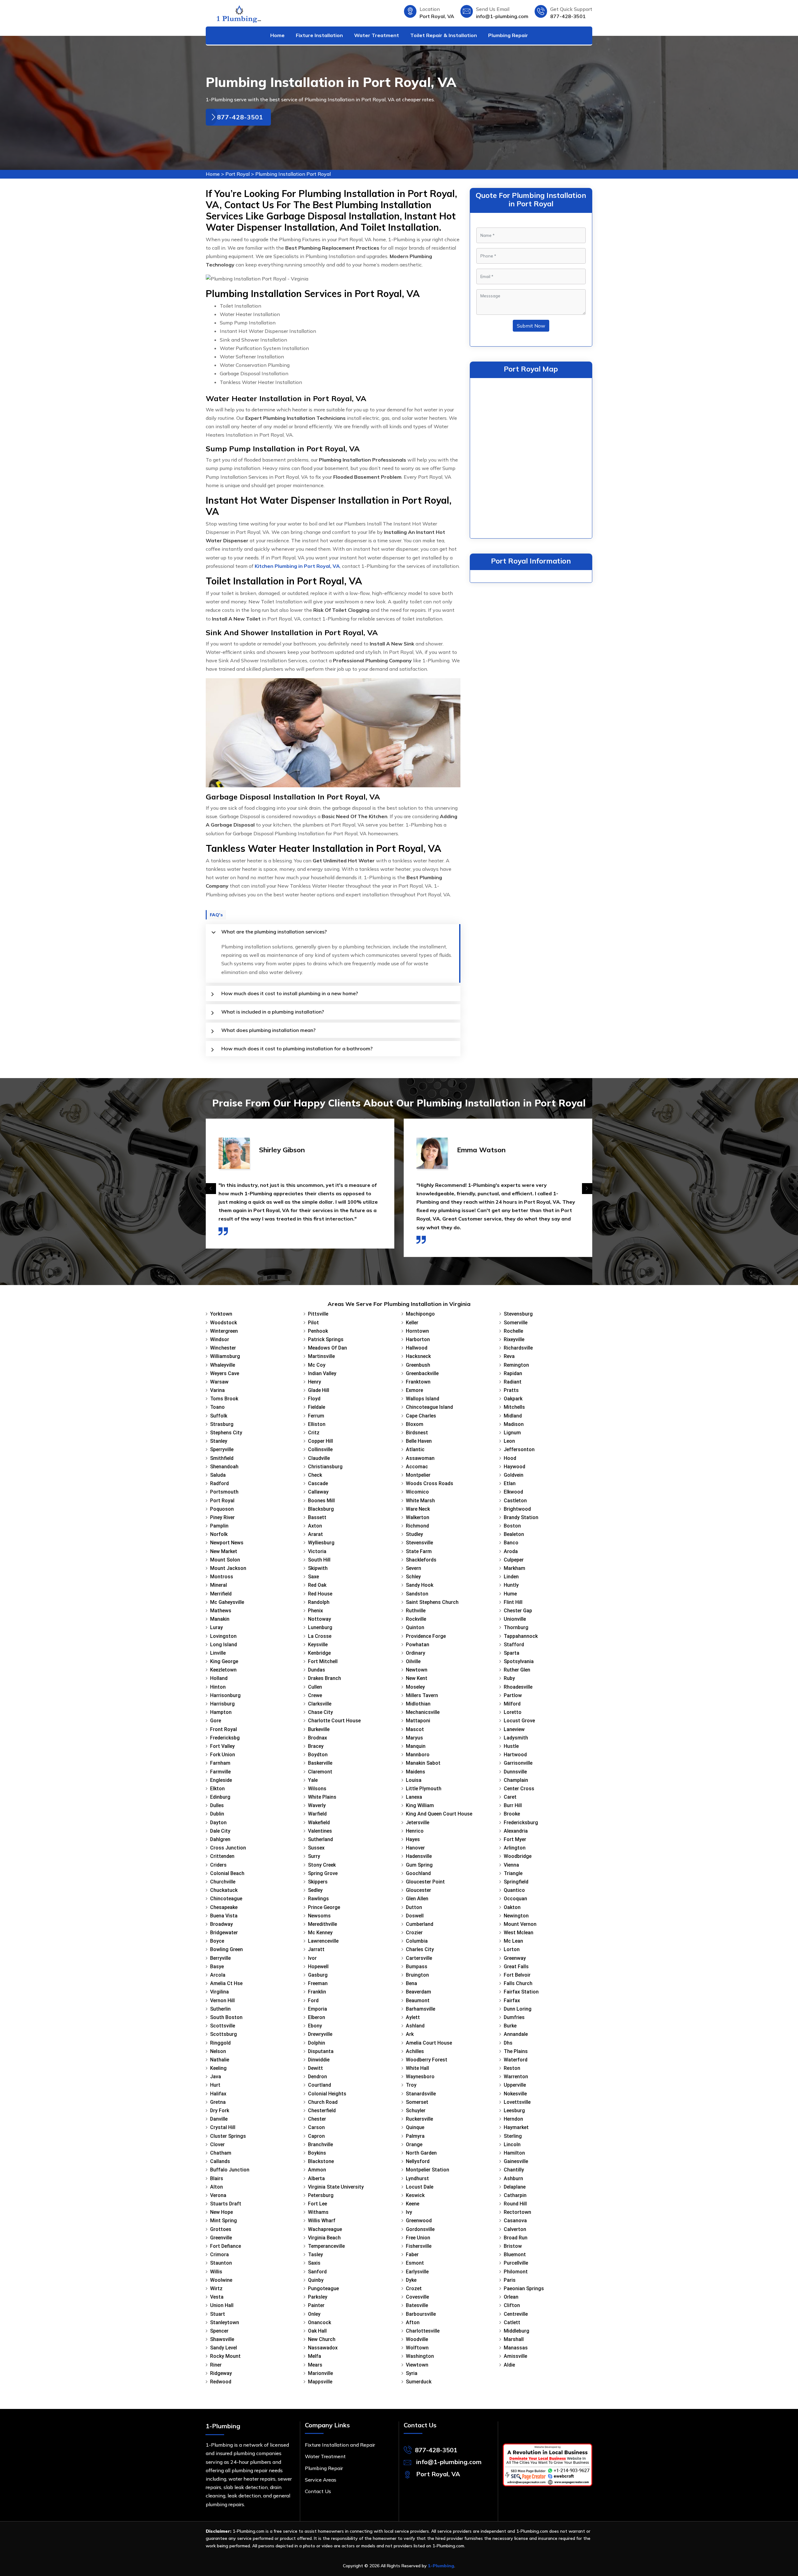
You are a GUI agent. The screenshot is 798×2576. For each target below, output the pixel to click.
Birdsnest (417, 1433)
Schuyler (416, 2111)
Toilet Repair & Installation (444, 35)
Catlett (512, 2322)
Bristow (513, 2246)
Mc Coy (317, 1365)
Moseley (415, 1687)
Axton (315, 1526)
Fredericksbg (225, 1738)
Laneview (514, 1729)
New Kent (417, 1678)
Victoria (317, 1551)
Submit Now (531, 326)
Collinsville (320, 1449)
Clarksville (320, 1704)
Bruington (417, 1975)
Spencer (219, 2331)
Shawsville (222, 2339)
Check (315, 1475)
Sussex (316, 1848)
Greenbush (418, 1365)
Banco (511, 1543)
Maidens (416, 1772)
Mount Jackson (228, 1568)
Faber (412, 2255)
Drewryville (320, 2034)
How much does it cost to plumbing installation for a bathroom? (297, 1048)
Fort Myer (515, 1839)
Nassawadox (323, 2348)
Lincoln (512, 2144)
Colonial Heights (327, 2094)
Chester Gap (518, 1611)
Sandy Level (224, 2348)
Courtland (320, 2085)
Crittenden (222, 1856)
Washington (420, 2356)
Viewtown (417, 2365)
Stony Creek (322, 1865)
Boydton (318, 1755)
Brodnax (317, 1738)
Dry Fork (220, 2111)
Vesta (217, 2297)
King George (224, 1661)
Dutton (414, 1907)
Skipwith (318, 1568)
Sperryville (222, 1449)
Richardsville (518, 1348)
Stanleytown (225, 2322)
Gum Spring (419, 1865)
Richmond (417, 1526)
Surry (314, 1856)
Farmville (220, 1772)
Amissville (515, 2356)
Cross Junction (228, 1848)
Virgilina (219, 1992)
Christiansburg (325, 1467)
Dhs (508, 2043)
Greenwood (419, 2221)
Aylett (413, 2017)
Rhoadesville (518, 1687)
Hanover (415, 1848)
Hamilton (514, 2153)
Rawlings (318, 1899)
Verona (218, 2195)
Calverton (515, 2229)
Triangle (513, 1873)
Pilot (313, 1323)
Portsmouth (224, 1492)
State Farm (419, 1551)
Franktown (418, 1382)
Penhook (318, 1331)
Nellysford (418, 2161)
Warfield (317, 1814)
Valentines (320, 1831)
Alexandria (516, 1831)
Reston (512, 2068)
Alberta (316, 2178)
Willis (216, 2272)
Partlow (513, 1695)
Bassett (317, 1517)
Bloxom (415, 1424)
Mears (315, 2365)
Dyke (411, 2280)
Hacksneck (418, 1356)
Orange (414, 2144)
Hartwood (515, 1755)
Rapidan (513, 1373)
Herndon (513, 2119)
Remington (516, 1365)
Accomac (417, 1467)
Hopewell (318, 1967)
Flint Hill (513, 1602)
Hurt (215, 2085)
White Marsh (420, 1501)
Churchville (223, 1882)
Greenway (515, 1958)
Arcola (218, 1975)
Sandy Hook (420, 1585)
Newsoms (319, 1916)
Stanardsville (421, 2094)
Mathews (221, 1611)
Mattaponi (418, 1721)
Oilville (413, 1661)
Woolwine (221, 2280)
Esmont (415, 2263)
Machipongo (420, 1314)
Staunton (221, 2263)
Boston (512, 1526)
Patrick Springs (326, 1339)
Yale (313, 1780)
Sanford (317, 2272)
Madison (514, 1424)
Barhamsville (421, 2009)
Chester (317, 2119)
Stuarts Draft (226, 2204)
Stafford (514, 1645)
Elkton (217, 1789)
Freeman (318, 1983)
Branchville (320, 2144)
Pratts (511, 1390)
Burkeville (319, 1729)
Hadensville (419, 1856)
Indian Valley (322, 1373)
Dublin (217, 1814)
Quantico (514, 1890)
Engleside (221, 1780)
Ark (410, 2034)
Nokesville (515, 2094)
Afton (413, 2322)
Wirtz (216, 2288)
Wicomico (417, 1492)
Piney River (222, 1517)
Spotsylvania (519, 1661)
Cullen (315, 1687)
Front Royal (224, 1729)
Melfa (315, 2356)
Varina (217, 1390)
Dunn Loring (518, 2009)
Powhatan (418, 1645)
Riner (216, 2365)
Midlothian (418, 1704)
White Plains (322, 1797)
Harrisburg (222, 1704)
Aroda (511, 1551)
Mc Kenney (320, 1933)
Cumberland (420, 1924)
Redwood (221, 2382)
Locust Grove (519, 1721)
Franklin (317, 1992)
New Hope (221, 2212)
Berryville (220, 1958)
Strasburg (222, 1424)
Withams (318, 2212)
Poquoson (222, 1509)
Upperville (515, 2085)
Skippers (318, 1882)
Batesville (417, 2305)
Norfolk (219, 1534)
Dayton (218, 1823)
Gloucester (418, 1890)
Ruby (509, 1678)
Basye (217, 1967)
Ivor (312, 1958)
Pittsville (318, 1314)
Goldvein (514, 1475)
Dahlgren (220, 1839)
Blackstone (321, 2161)
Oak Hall (317, 2331)
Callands (220, 2161)
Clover (217, 2144)
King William (420, 1805)
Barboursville (421, 2314)
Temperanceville (326, 2246)
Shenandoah (224, 1467)
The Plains (516, 2051)
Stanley (219, 1441)
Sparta (512, 1653)
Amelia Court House (429, 2043)
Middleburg (517, 2331)
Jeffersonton (519, 1449)
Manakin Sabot (423, 1763)
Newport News (227, 1543)
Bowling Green (226, 1949)
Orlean (511, 2297)
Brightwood (517, 1509)
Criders (218, 1865)
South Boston (226, 2017)
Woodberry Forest (427, 2060)
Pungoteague (323, 2288)
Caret (510, 1797)
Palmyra (415, 2136)
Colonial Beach (227, 1873)
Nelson (218, 2051)
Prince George (324, 1907)
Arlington (515, 1848)
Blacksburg (321, 1509)
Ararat (315, 1534)
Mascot (415, 1729)
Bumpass (417, 1967)
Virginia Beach (324, 2238)
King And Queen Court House (439, 1814)
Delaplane (515, 2187)
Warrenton (516, 2077)
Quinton (415, 1627)
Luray (216, 1627)
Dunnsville (515, 1772)
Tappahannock (521, 1636)
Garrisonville (518, 1763)
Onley (314, 2314)
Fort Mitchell (323, 1661)
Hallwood (417, 1348)
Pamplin (219, 1526)
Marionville (320, 2373)
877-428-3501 (568, 16)
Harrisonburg (225, 1695)
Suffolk (219, 1416)
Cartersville (419, 1958)
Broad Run (516, 2238)
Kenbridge (319, 1653)
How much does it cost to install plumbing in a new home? (290, 993)
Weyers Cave (225, 1373)
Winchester (223, 1348)
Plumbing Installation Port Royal (293, 174)
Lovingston (223, 1636)
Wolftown (417, 2348)
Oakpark (513, 1399)
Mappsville (320, 2382)
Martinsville (321, 1356)
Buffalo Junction (230, 2170)
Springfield (516, 1882)
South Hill (319, 1560)
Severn (413, 1568)
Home (277, 35)
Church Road (323, 2102)
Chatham (221, 2153)
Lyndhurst (417, 2178)
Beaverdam (418, 1992)
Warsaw (219, 1382)
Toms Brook (224, 1399)
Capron (316, 2136)
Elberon (317, 2017)
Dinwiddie (319, 2060)
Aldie (509, 2365)
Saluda (218, 1475)
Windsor (220, 1339)
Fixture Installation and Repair (340, 2445)
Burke (510, 2026)
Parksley (318, 2297)
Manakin (220, 1619)
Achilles (415, 2051)
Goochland (418, 1873)
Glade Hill (319, 1390)
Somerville (516, 1323)
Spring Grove (323, 1873)
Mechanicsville (423, 1712)
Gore (216, 1721)
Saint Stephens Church (432, 1602)
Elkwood (513, 1492)
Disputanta (321, 2051)
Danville (219, 2119)
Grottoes (221, 2229)
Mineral (219, 1585)
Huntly (511, 1585)
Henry (315, 1382)
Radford (219, 1483)
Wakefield (319, 1823)
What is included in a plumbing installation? (273, 1012)
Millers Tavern (422, 1695)
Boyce (217, 1941)
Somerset (417, 2102)
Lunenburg (320, 1627)
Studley (414, 1534)
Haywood (514, 1467)
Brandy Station (521, 1517)
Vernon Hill (222, 2000)
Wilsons (317, 1789)
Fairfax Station (521, 1992)
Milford (512, 1704)
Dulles (217, 1805)
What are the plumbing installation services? (274, 932)
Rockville (416, 1619)
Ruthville (416, 1611)
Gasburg (318, 1975)
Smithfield (222, 1458)
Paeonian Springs (524, 2288)
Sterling (513, 2136)
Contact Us (318, 2491)
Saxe (313, 1577)
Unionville (515, 1619)
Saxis (314, 2263)
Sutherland (320, 1839)
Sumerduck (419, 2382)
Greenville (221, 2238)
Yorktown (221, 1314)
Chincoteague (226, 1899)
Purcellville (516, 2263)
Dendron (317, 2077)
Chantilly (514, 2170)
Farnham (220, 1763)
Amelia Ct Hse (226, 1983)
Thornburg (516, 1627)
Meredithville (322, 1924)
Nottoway (320, 1619)
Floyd (314, 1399)
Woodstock (224, 1323)
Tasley (315, 2255)
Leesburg (514, 2111)
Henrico (415, 1831)
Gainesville (516, 2161)
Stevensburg (518, 1314)
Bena (411, 1983)
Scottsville (223, 2026)
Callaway (318, 1492)
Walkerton (418, 1517)
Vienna (511, 1865)
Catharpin (515, 2195)
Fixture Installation (319, 35)
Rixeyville (514, 1339)
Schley (413, 1577)
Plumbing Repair (508, 35)
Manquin (416, 1746)
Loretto (513, 1712)
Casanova (515, 2221)
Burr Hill (513, 1805)
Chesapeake (224, 1907)
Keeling (218, 2068)
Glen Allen (417, 1899)
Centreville (516, 2314)
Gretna (218, 2102)
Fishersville (419, 2246)
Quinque (415, 2127)
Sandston (417, 1594)
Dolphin (317, 2043)
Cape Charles (421, 1416)
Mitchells (514, 1407)
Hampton (221, 1712)
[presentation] (211, 1189)
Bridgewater (224, 1933)
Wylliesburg (321, 1543)
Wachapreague (325, 2229)
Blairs (217, 2178)
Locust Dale (420, 2187)
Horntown (417, 1331)
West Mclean (519, 1933)
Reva (509, 1356)
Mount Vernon (520, 1924)
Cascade (318, 1483)
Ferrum (316, 1416)
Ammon (317, 2170)
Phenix (315, 1611)
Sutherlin (220, 2009)
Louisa (414, 1780)
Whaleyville (223, 1365)
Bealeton (514, 1534)
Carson (316, 2127)
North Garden (421, 2153)
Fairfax (512, 2000)
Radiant (513, 1382)
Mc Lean (513, 1941)
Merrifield (221, 1594)
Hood (510, 1458)
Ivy (409, 2212)
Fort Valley (222, 1746)
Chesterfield (322, 2111)
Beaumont (418, 2000)
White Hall (417, 2068)
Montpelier (418, 1475)
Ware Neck (418, 1509)
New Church (322, 2339)
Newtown (417, 1670)
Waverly (317, 1805)
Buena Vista (224, 1916)
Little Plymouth (424, 1789)
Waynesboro (420, 2077)
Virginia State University (336, 2187)
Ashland (415, 2026)
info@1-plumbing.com (502, 16)
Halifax (218, 2094)
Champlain (516, 1780)
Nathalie (220, 2060)
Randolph (319, 1602)
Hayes (413, 1839)
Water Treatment (377, 35)
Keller (412, 1323)
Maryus (414, 1738)
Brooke (512, 1814)
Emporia (317, 2009)
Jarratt (316, 1949)
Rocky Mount (225, 2356)
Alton (216, 2187)
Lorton (512, 1949)
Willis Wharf (322, 2221)
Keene (413, 2204)
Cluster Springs (228, 2136)
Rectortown (517, 2212)
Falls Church (518, 1983)
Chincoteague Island (429, 1407)
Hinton (218, 1687)
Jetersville (418, 1823)
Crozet (414, 2288)
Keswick (415, 2195)
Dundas (317, 1670)
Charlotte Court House (334, 1721)
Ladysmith (516, 1738)
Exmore (414, 1390)
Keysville (318, 1645)
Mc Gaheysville (227, 1602)
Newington (516, 1916)
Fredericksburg (521, 1823)
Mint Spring (224, 2221)
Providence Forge (426, 1636)
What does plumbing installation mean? (268, 1030)
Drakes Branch (324, 1678)
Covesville (417, 2297)
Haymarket (516, 2127)
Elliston (317, 1424)
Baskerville (320, 1763)
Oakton (512, 1907)
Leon (509, 1441)
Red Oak (317, 1585)
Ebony (315, 2026)
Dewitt (315, 2068)
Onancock (320, 2322)
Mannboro (418, 1755)
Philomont (516, 2272)
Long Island (224, 1645)
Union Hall (222, 2305)
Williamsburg (225, 1356)
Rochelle (513, 1331)
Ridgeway (221, 2373)
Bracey (316, 1746)
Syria (412, 2373)
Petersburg (321, 2195)
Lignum (512, 1433)
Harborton (418, 1339)
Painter (316, 2305)
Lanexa (414, 1797)
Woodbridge (518, 1856)
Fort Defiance (226, 2246)
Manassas (516, 2348)
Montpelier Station (428, 2170)
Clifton (512, 2305)
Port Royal (238, 174)
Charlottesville (423, 2331)
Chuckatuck (224, 1890)
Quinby (316, 2280)
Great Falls (516, 1967)
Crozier (414, 1933)
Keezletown (223, 1670)
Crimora (219, 2255)
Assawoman (420, 1458)
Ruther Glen (517, 1670)
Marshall (514, 2339)
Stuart (218, 2314)
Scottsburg (224, 2034)
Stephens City (226, 1433)
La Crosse (320, 1636)
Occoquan (515, 1899)
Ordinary (416, 1653)
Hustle (511, 1746)
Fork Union (223, 1755)
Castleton (515, 1501)
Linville (218, 1653)
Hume (510, 1594)
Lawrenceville (323, 1941)
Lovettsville (517, 2102)
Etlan (510, 1483)
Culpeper (514, 1560)
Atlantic (415, 1449)
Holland (219, 1678)
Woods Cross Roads (430, 1483)
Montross (222, 1577)
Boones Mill (321, 1501)
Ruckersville (419, 2119)
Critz (314, 1433)
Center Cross (519, 1789)
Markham (514, 1568)
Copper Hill (320, 1441)
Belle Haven (419, 1441)
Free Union (418, 2238)
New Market (224, 1551)
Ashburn (513, 2178)
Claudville (319, 1458)
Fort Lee (317, 2204)
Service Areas (321, 2480)
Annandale (516, 2034)
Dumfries (514, 2017)
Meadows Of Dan (327, 1348)
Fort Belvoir (517, 1975)
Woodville (417, 2339)
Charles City (420, 1949)
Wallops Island (423, 1399)
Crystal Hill (223, 2127)
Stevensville (419, 1543)
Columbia (417, 1941)
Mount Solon (225, 1560)
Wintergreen (224, 1331)
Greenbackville (422, 1373)
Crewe (315, 1695)
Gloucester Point (425, 1882)
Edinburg (220, 1797)
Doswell (415, 1916)
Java (216, 2077)
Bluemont (515, 2255)
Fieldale (317, 1407)
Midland (513, 1416)
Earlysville (417, 2272)
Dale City (220, 1831)
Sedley (315, 1890)
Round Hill (515, 2204)
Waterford (516, 2060)
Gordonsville (420, 2229)
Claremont (320, 1772)
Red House (320, 1594)
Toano (217, 1407)
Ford (313, 2000)
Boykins (317, 2153)
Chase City (320, 1712)
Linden (511, 1577)
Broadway (221, 1924)
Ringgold (220, 2043)
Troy (411, 2085)
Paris (510, 2280)
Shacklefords (421, 1560)
